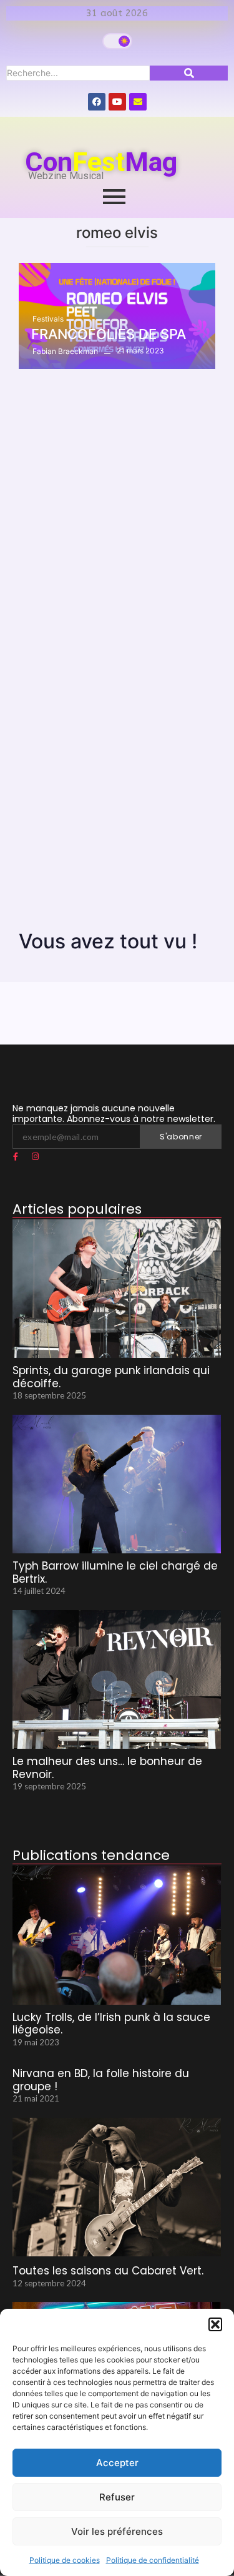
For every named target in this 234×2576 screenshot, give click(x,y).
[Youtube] (117, 102)
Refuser (117, 2497)
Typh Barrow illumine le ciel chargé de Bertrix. (115, 1572)
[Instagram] (35, 1157)
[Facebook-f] (16, 1157)
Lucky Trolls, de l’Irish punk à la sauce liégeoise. (111, 2024)
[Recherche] (189, 73)
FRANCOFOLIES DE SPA (109, 334)
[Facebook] (97, 102)
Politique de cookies (65, 2560)
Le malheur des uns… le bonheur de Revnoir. (107, 1768)
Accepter (117, 2463)
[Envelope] (138, 102)
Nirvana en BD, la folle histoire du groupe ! (101, 2080)
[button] (215, 2324)
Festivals (48, 319)
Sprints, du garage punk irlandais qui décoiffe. (111, 1377)
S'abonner (181, 1137)
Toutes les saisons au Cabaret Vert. (108, 2271)
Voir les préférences (117, 2531)
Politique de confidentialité (153, 2560)
